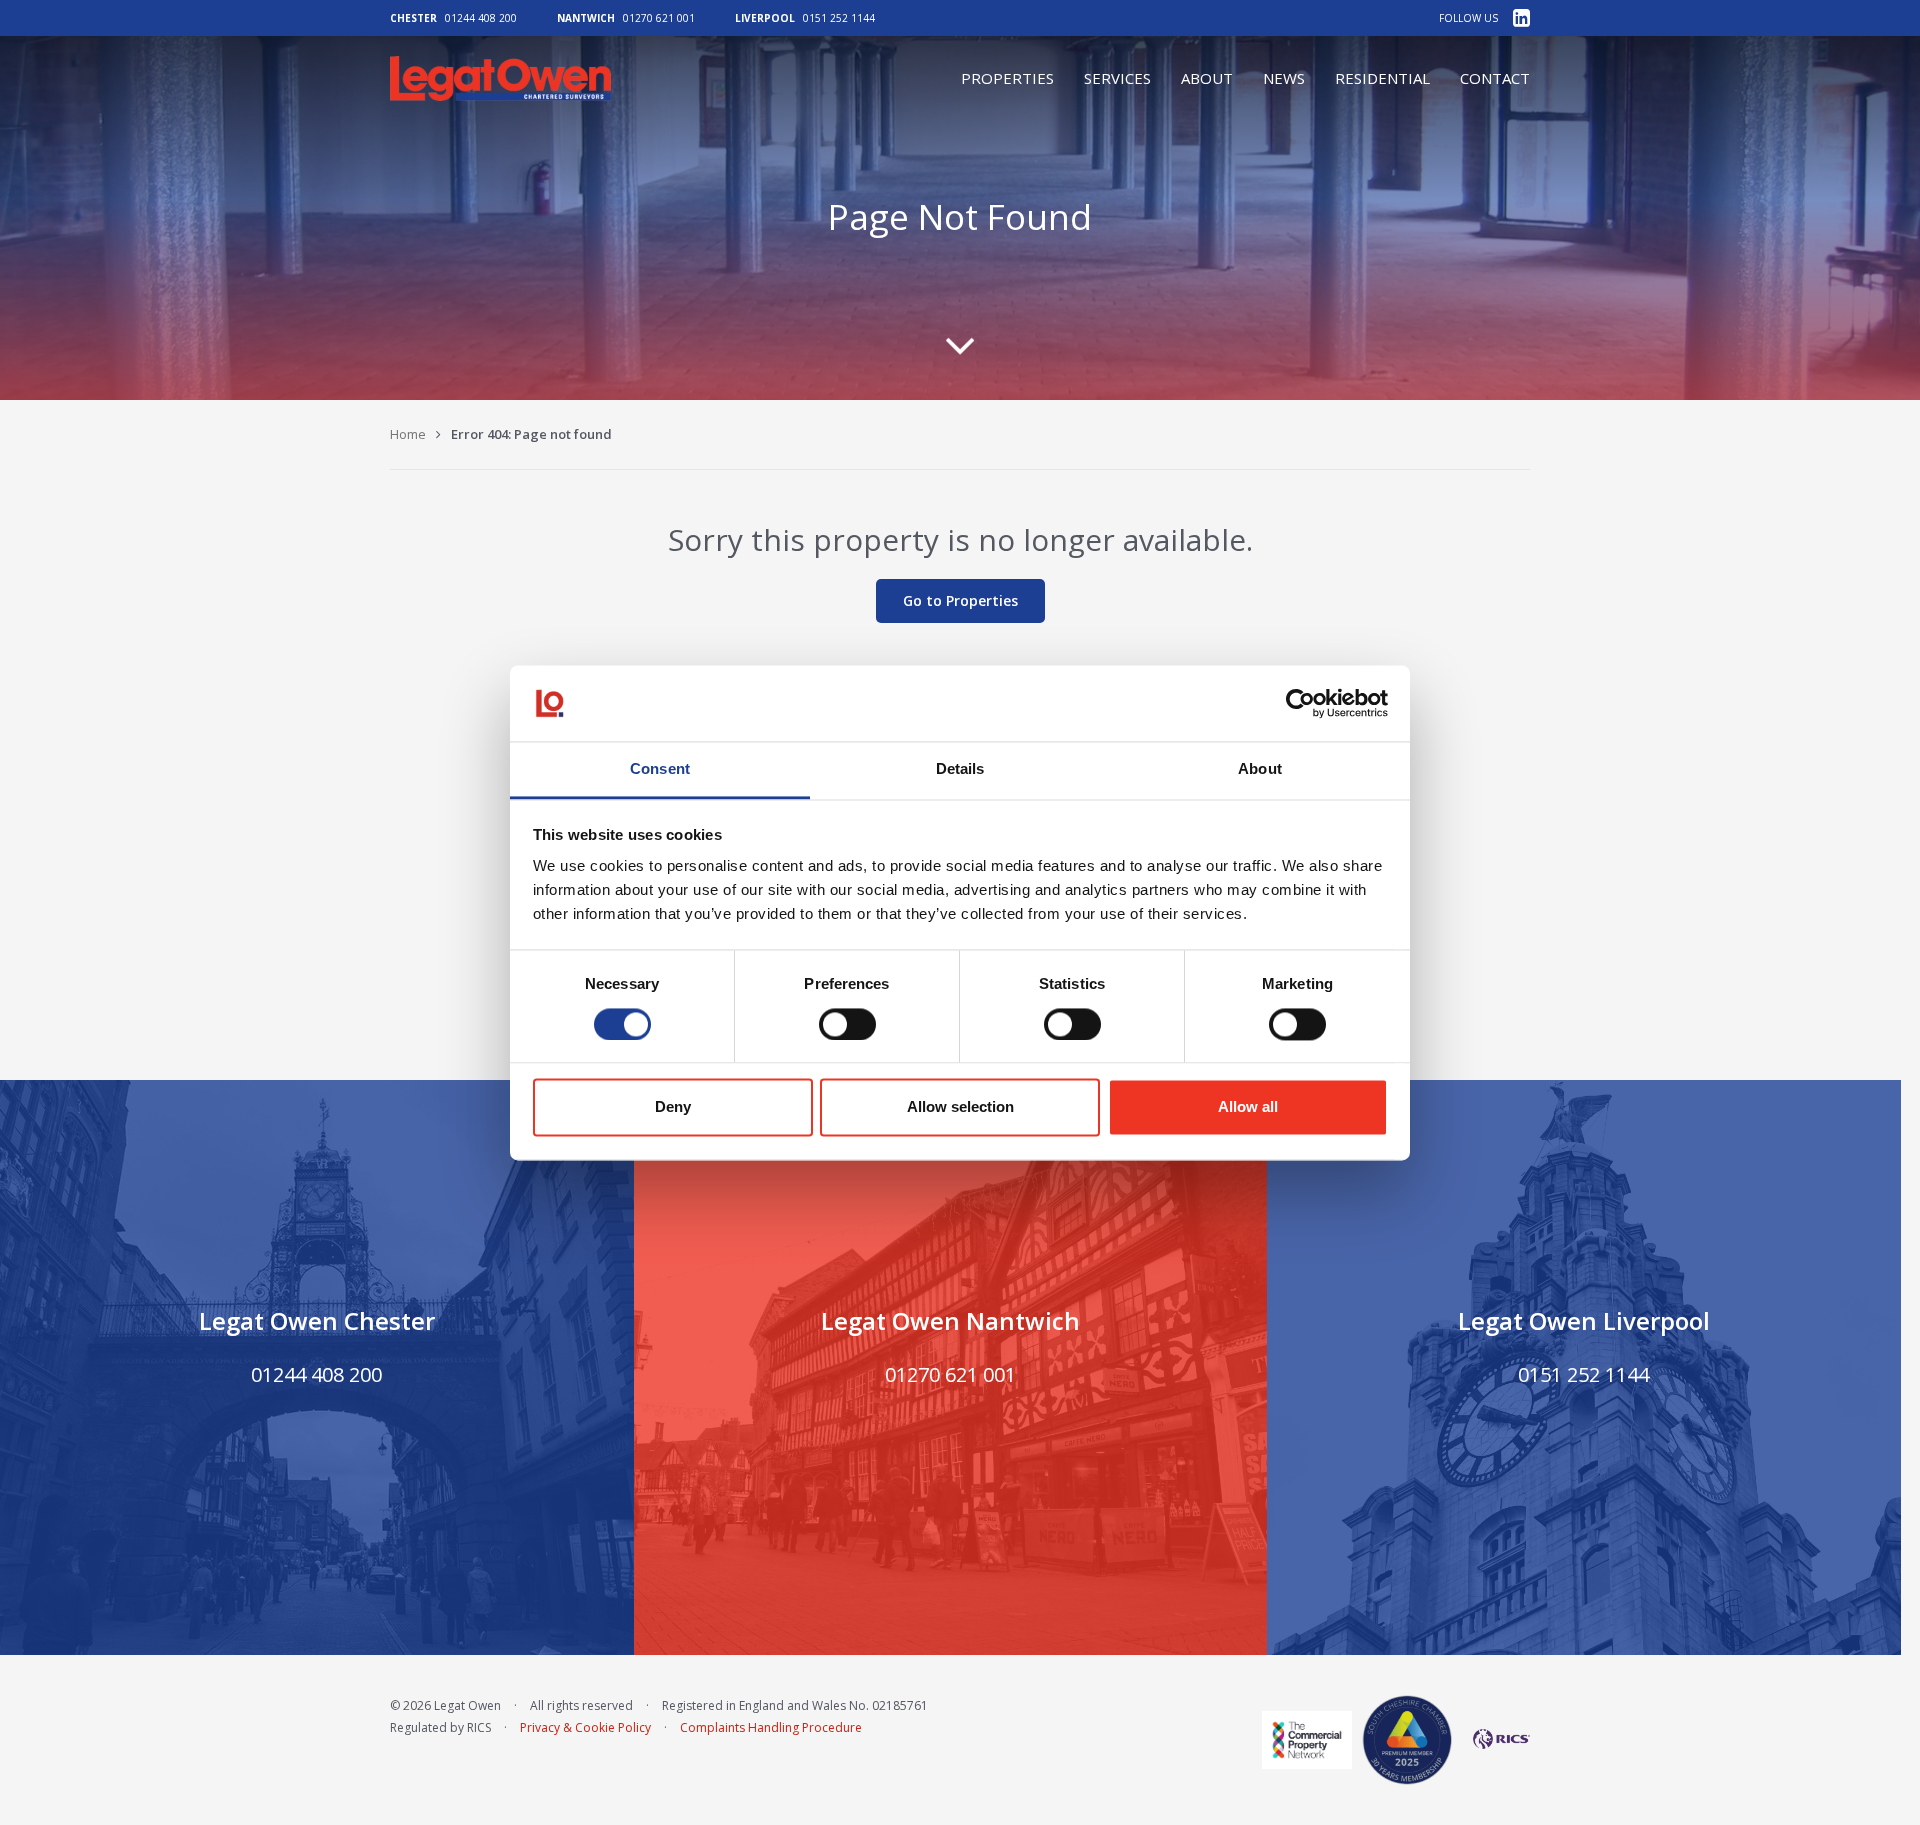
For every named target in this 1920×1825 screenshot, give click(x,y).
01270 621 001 (659, 18)
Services (1117, 78)
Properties (1007, 78)
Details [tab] (960, 769)
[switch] (847, 1024)
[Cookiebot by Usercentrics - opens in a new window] (1300, 703)
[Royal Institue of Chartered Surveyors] (1496, 1739)
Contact (1495, 78)
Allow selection (960, 1107)
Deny (673, 1107)
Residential (1382, 78)
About (1207, 78)
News (1284, 78)
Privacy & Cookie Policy (585, 1727)
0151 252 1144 (839, 18)
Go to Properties (960, 600)
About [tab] (1260, 769)
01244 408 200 (481, 18)
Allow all (1248, 1107)
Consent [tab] (660, 769)
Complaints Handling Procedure (771, 1727)
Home (408, 434)
